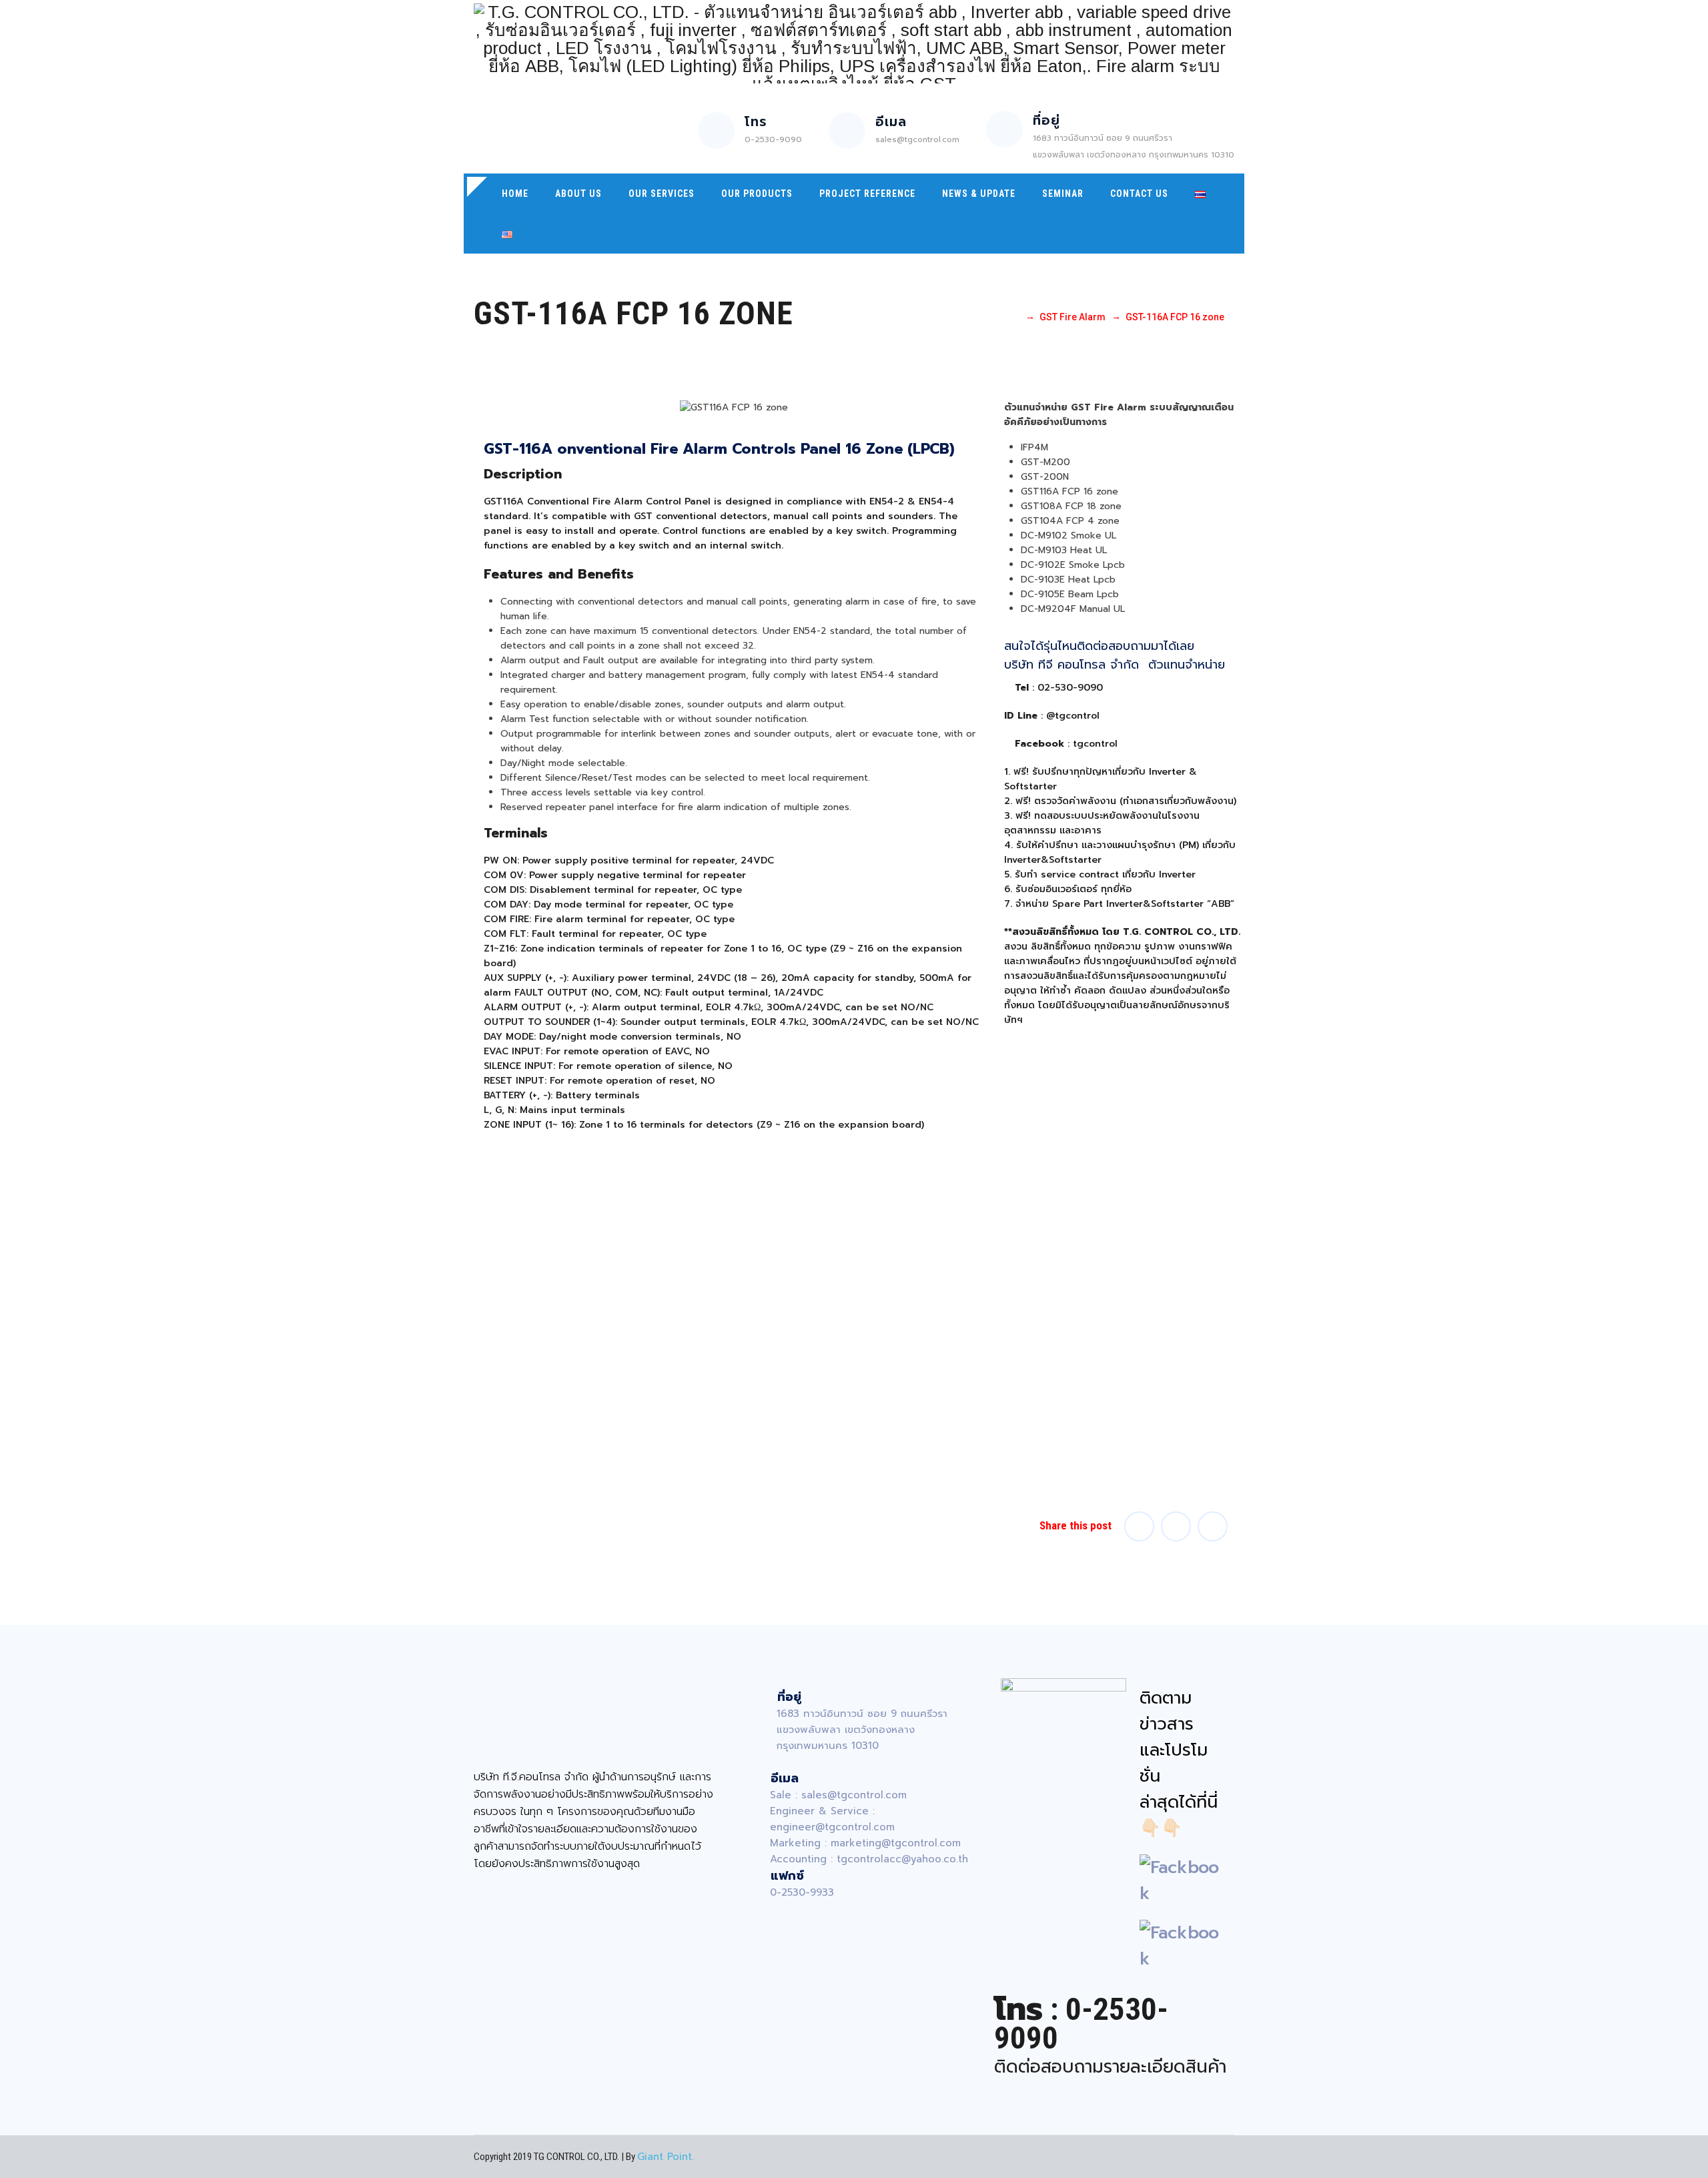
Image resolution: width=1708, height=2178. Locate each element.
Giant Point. (666, 2157)
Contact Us (1139, 194)
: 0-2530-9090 (1081, 2024)
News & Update (979, 194)
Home (515, 194)
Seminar (1063, 194)
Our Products (757, 194)
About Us (578, 194)
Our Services (662, 194)
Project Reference (867, 194)
